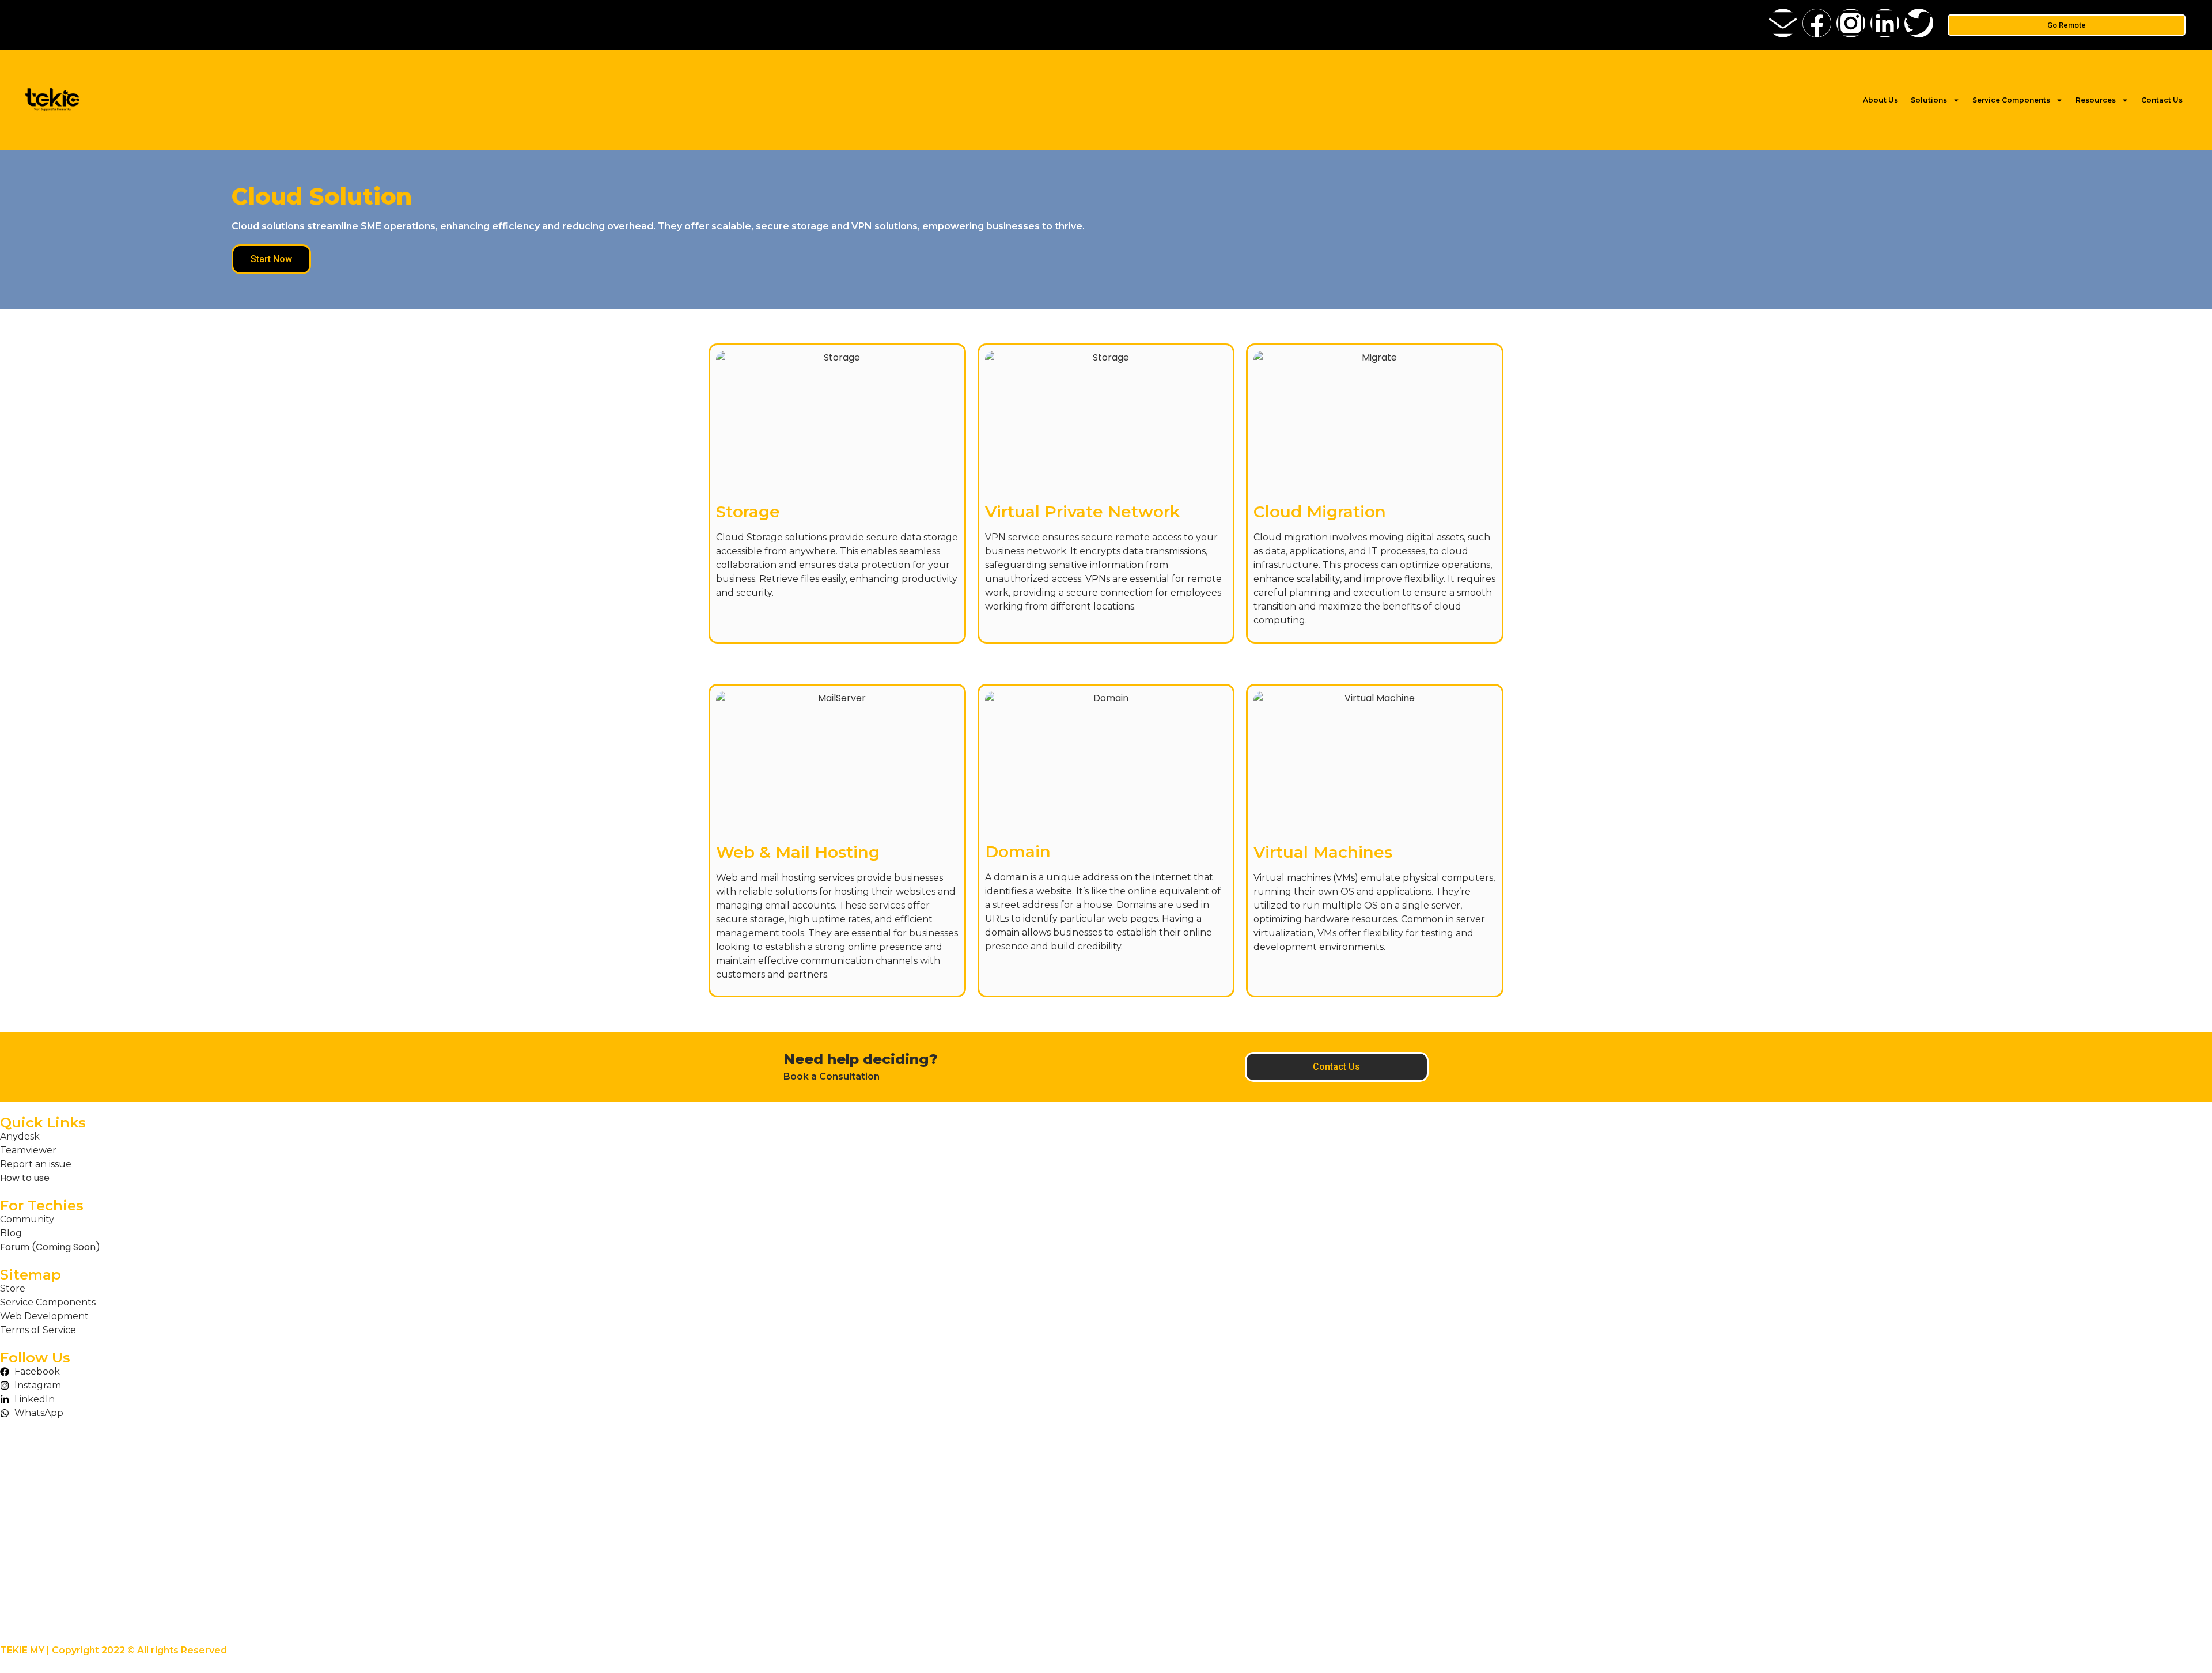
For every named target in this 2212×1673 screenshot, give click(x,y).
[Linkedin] (1885, 23)
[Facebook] (1817, 23)
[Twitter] (1919, 23)
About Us (1880, 100)
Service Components (2011, 100)
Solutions (1929, 100)
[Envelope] (1783, 23)
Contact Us (2162, 100)
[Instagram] (1851, 23)
